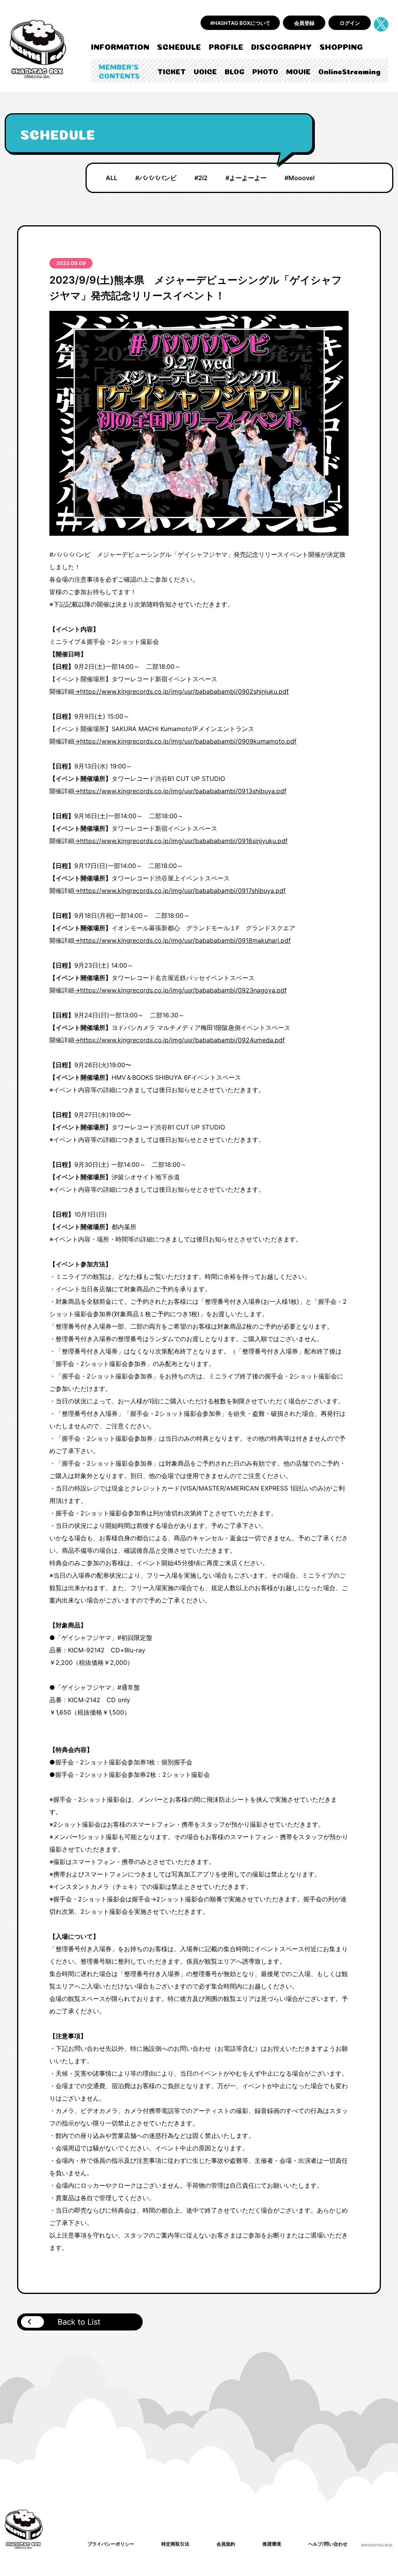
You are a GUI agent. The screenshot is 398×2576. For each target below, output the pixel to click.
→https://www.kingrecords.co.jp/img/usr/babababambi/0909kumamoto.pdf (185, 741)
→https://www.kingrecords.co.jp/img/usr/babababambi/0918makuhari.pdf (182, 940)
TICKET (172, 71)
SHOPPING (341, 46)
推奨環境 (272, 2544)
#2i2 (201, 178)
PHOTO (265, 71)
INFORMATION (120, 46)
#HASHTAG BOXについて (240, 23)
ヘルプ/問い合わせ (328, 2544)
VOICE (205, 71)
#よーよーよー (246, 178)
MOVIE (298, 71)
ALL (112, 178)
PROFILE (226, 46)
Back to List (79, 2322)
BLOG (235, 71)
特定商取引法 (175, 2544)
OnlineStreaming (349, 71)
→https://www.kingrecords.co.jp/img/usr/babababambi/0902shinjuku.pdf (182, 691)
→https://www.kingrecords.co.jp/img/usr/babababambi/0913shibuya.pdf (180, 791)
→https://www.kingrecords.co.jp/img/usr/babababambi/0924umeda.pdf (180, 1040)
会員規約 (226, 2544)
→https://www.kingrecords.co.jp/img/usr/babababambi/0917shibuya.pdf (180, 891)
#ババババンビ (156, 178)
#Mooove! (300, 178)
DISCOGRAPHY (281, 46)
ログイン (350, 23)
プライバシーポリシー (111, 2544)
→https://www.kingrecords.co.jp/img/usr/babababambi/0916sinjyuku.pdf (181, 841)
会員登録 (304, 23)
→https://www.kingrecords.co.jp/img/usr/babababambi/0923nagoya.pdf (181, 990)
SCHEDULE (179, 46)
